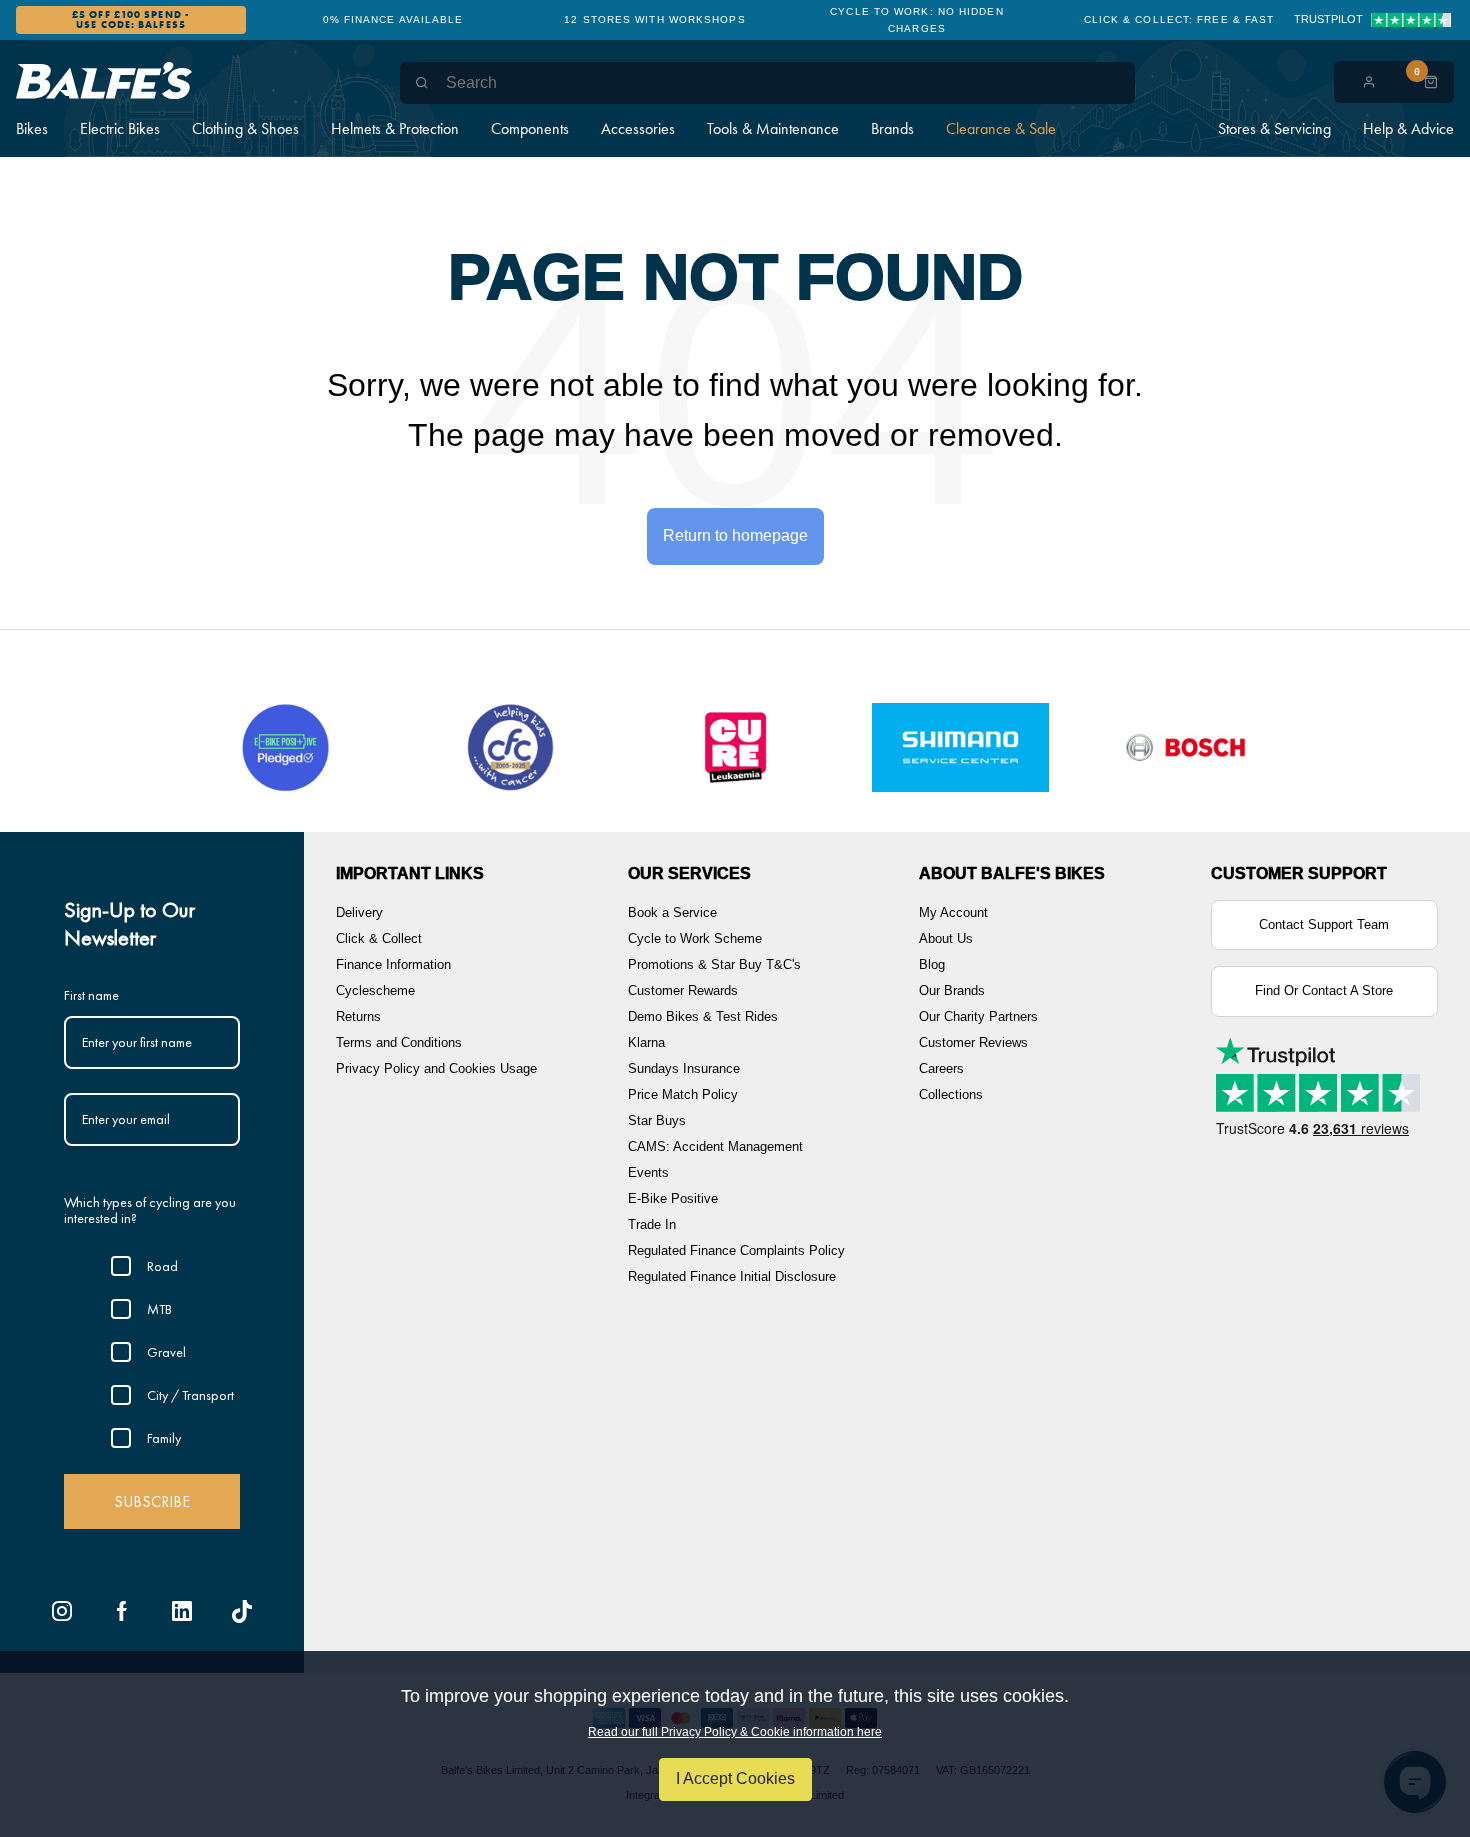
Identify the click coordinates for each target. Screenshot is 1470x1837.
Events (648, 1172)
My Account (953, 912)
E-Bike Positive (673, 1198)
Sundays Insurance (684, 1068)
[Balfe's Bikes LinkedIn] (182, 1611)
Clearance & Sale (1001, 129)
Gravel (166, 1352)
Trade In (652, 1224)
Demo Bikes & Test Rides (703, 1016)
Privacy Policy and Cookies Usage (436, 1068)
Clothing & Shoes (245, 129)
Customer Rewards (683, 990)
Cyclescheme (375, 990)
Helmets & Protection (395, 129)
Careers (941, 1068)
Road (162, 1266)
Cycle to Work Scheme (695, 938)
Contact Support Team (1324, 924)
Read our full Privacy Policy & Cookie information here (735, 1732)
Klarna (646, 1042)
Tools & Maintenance (773, 129)
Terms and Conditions (399, 1042)
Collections (951, 1094)
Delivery (359, 912)
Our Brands (952, 990)
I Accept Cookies (735, 1778)
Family (164, 1438)
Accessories (638, 129)
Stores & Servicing (1274, 129)
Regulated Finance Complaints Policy (736, 1250)
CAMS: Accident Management (715, 1146)
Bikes (32, 129)
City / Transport (190, 1395)
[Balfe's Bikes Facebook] (122, 1611)
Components (530, 129)
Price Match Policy (683, 1094)
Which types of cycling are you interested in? (150, 1210)
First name (91, 995)
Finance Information (393, 964)
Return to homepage (735, 535)
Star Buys (657, 1120)
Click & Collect (379, 938)
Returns (358, 1016)
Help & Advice (1408, 129)
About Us (946, 938)
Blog (932, 964)
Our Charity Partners (978, 1016)
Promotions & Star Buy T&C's (714, 964)
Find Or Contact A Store (1324, 990)
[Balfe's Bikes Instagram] (62, 1611)
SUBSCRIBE (152, 1501)
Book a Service (672, 912)
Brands (892, 129)
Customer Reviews (973, 1042)
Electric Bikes (120, 129)
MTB (159, 1309)
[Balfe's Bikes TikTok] (242, 1611)
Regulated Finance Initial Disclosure (732, 1276)
